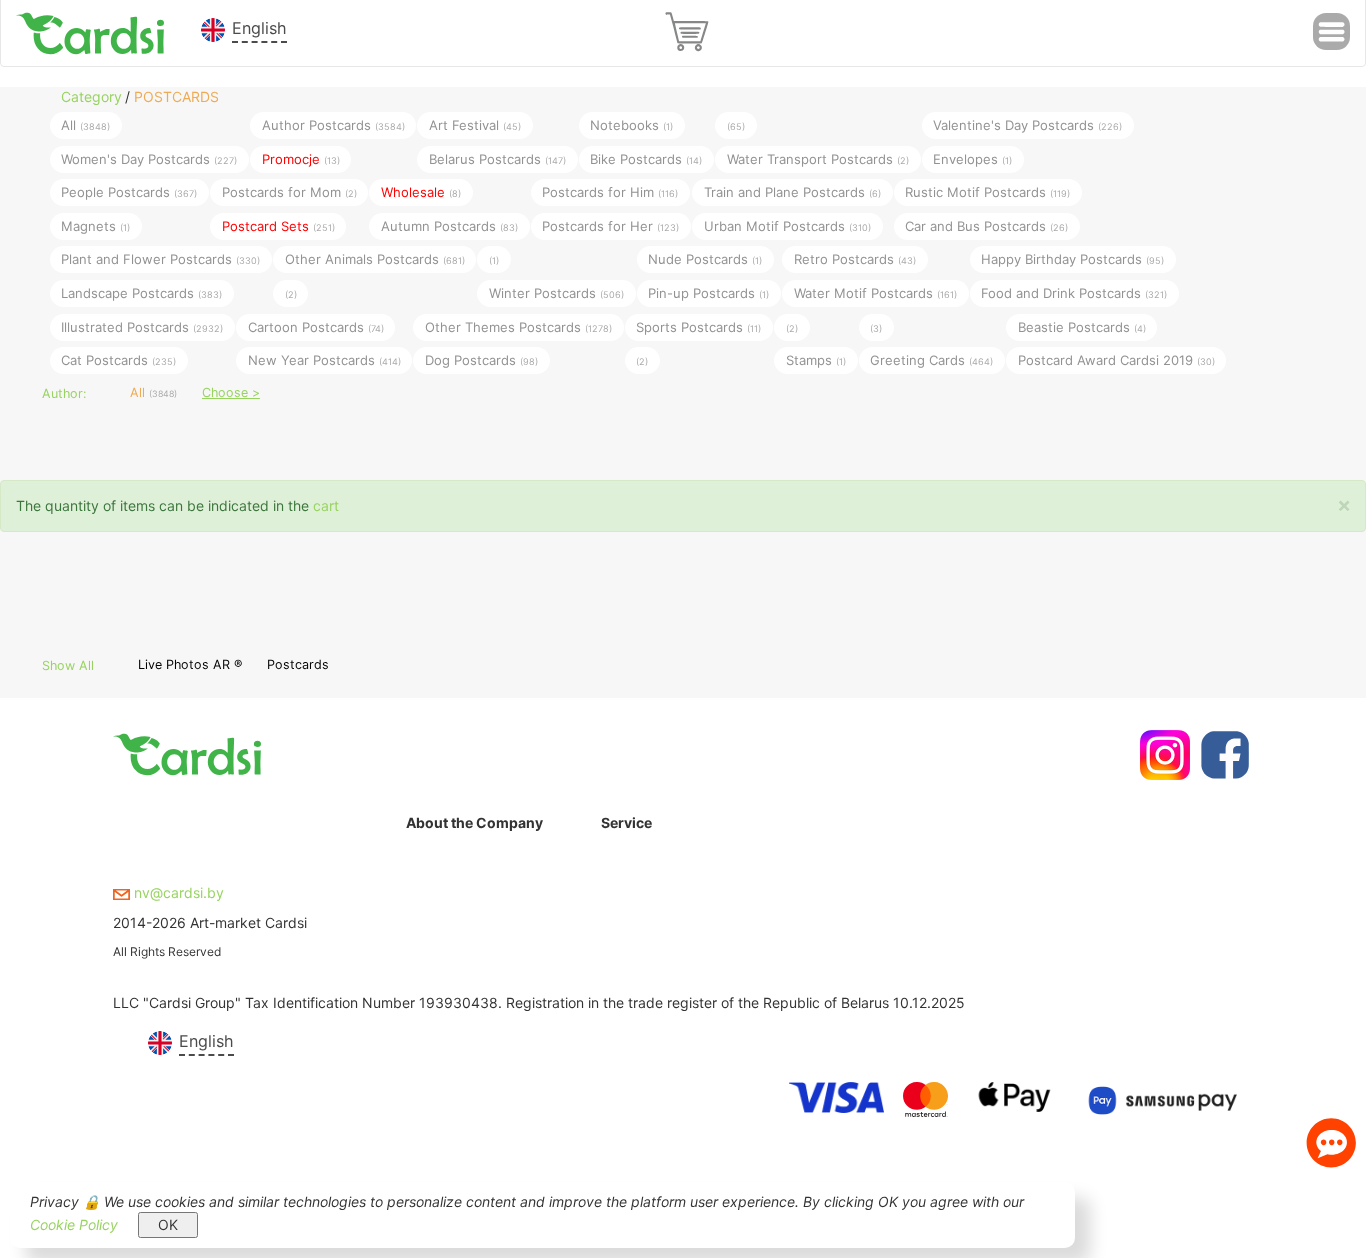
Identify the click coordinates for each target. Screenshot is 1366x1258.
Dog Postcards (481, 360)
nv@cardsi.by (177, 892)
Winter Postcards (556, 292)
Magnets (95, 225)
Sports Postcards (698, 326)
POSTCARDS (176, 96)
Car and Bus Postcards (986, 225)
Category (91, 96)
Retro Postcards (855, 259)
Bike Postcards (646, 158)
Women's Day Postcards (149, 158)
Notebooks (631, 125)
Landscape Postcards (141, 292)
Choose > (231, 392)
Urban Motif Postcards (787, 225)
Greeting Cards (931, 360)
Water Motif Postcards (875, 292)
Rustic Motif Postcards (987, 192)
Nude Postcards (705, 259)
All (85, 125)
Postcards (298, 664)
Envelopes (972, 158)
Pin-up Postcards (708, 292)
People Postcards (129, 192)
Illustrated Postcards (142, 326)
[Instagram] (1162, 755)
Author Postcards (333, 125)
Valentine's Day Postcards (1027, 125)
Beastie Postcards (1082, 326)
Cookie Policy (74, 1224)
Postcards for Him (610, 192)
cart (326, 505)
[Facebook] (1222, 755)
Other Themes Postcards (518, 326)
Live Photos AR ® (190, 664)
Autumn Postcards (449, 225)
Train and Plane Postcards (792, 192)
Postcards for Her (610, 225)
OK (168, 1224)
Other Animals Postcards (375, 259)
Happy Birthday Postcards (1072, 259)
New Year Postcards (324, 360)
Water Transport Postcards (818, 158)
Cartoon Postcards (316, 326)
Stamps (816, 360)
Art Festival (475, 125)
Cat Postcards (118, 360)
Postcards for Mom (289, 192)
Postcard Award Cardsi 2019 (1116, 360)
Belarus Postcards (497, 158)
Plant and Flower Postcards (160, 259)
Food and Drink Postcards (1074, 292)
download (633, 907)
